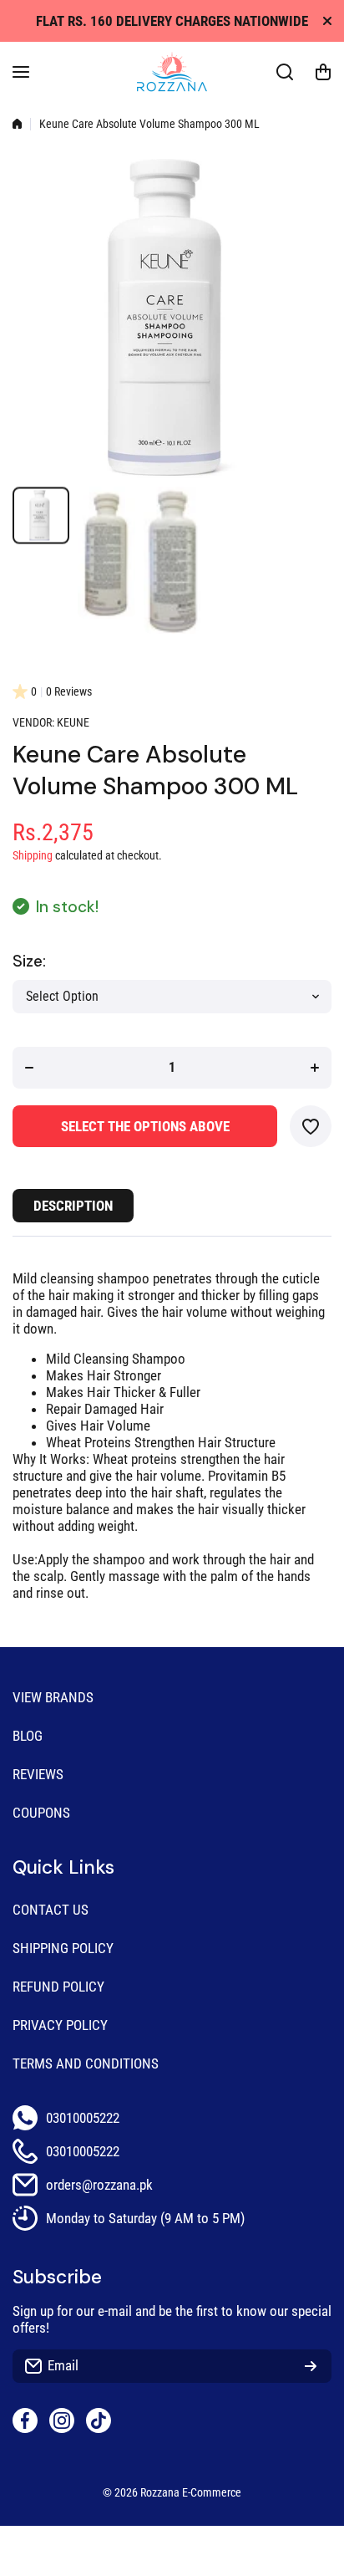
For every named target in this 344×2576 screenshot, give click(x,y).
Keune (73, 723)
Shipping (33, 856)
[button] (323, 72)
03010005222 (83, 2118)
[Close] (327, 21)
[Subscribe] (311, 2366)
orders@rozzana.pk (99, 2185)
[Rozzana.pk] (172, 72)
